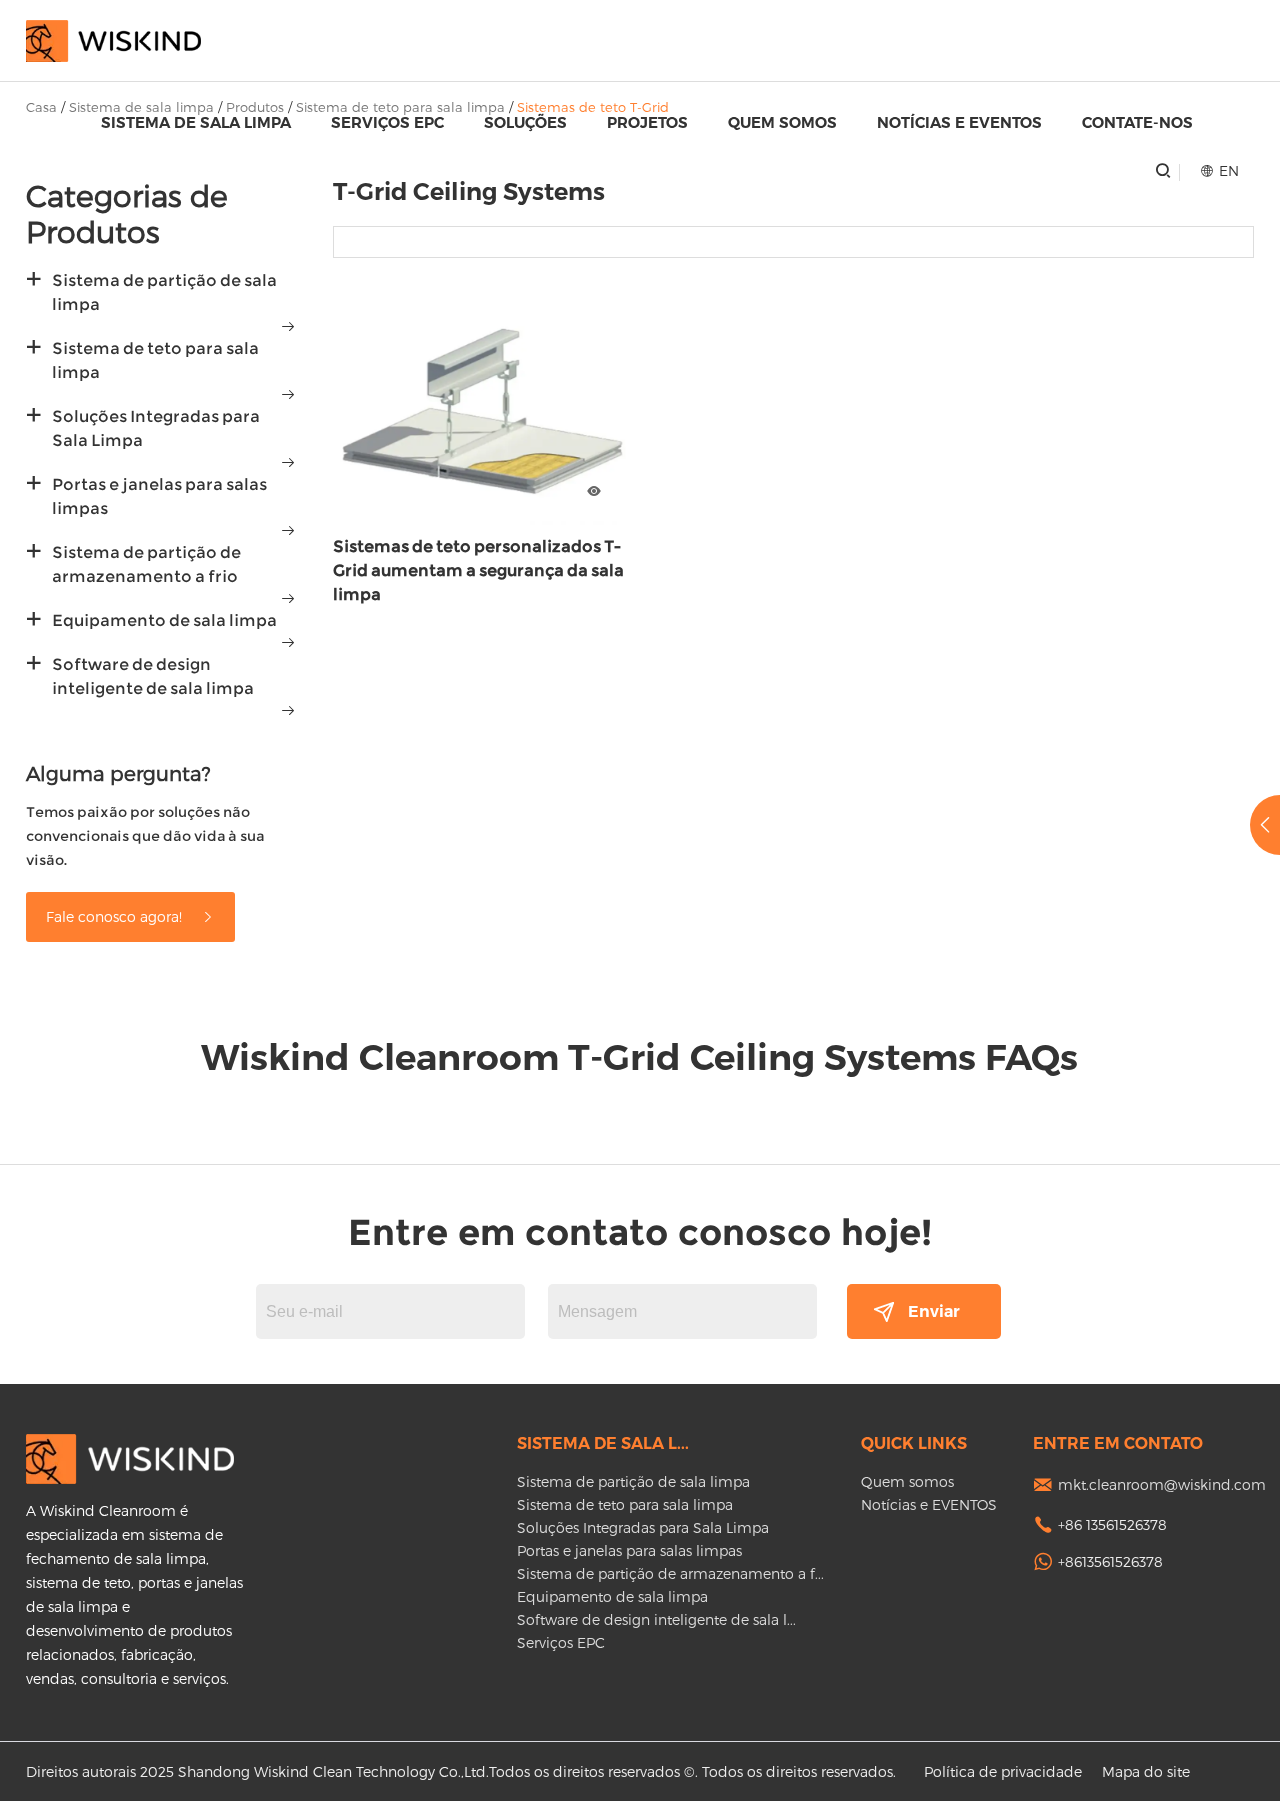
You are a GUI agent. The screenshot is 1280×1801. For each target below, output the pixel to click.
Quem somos (782, 122)
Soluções (525, 122)
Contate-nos (1137, 122)
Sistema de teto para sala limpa (155, 360)
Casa (41, 107)
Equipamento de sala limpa (164, 620)
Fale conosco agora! (116, 916)
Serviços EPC (387, 122)
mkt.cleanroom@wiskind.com (1162, 1484)
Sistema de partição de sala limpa (164, 292)
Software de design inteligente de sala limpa (153, 676)
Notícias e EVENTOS (959, 122)
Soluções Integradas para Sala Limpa (156, 428)
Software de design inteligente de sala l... (656, 1619)
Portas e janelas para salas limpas (159, 496)
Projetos (647, 122)
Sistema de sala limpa (196, 122)
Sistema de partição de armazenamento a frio (146, 564)
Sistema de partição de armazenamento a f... (670, 1573)
